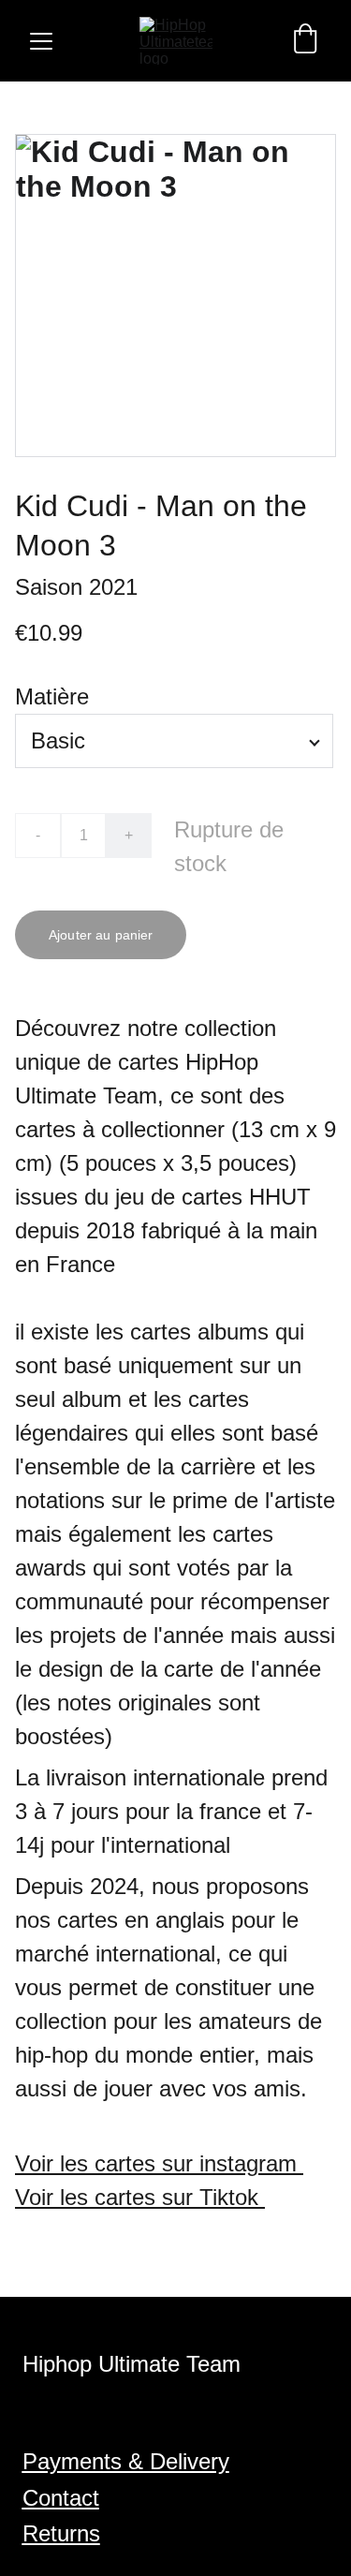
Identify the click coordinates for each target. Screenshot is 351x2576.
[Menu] (41, 41)
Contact (61, 2498)
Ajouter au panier (101, 935)
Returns (61, 2533)
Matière (52, 696)
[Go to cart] (305, 41)
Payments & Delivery (126, 2461)
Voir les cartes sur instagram (159, 2163)
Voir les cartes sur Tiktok (140, 2197)
